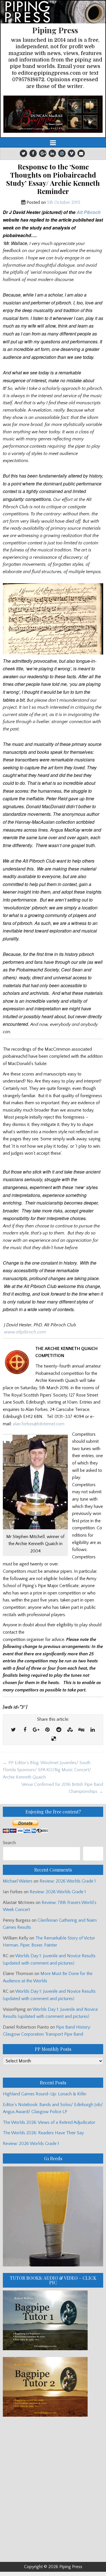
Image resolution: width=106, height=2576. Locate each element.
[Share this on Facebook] (25, 1730)
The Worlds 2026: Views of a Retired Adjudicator (49, 2122)
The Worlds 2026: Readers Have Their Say (43, 2133)
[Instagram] (62, 153)
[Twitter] (23, 153)
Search (9, 1843)
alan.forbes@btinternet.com (39, 1424)
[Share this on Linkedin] (93, 1730)
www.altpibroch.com (25, 1332)
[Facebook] (33, 153)
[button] (53, 114)
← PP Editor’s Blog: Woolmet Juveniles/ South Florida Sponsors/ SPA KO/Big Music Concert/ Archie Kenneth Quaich (47, 1770)
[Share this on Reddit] (59, 1730)
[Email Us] (81, 153)
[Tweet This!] (14, 1730)
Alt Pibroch (89, 212)
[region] (53, 114)
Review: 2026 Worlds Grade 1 (68, 1881)
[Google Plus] (43, 153)
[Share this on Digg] (81, 1730)
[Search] (93, 1854)
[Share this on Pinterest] (47, 1730)
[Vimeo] (72, 153)
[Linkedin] (52, 153)
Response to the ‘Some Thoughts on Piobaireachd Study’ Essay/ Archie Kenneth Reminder (53, 179)
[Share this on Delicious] (54, 1739)
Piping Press (55, 30)
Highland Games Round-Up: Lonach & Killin (45, 2094)
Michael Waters (18, 1881)
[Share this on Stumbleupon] (70, 1730)
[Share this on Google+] (36, 1730)
